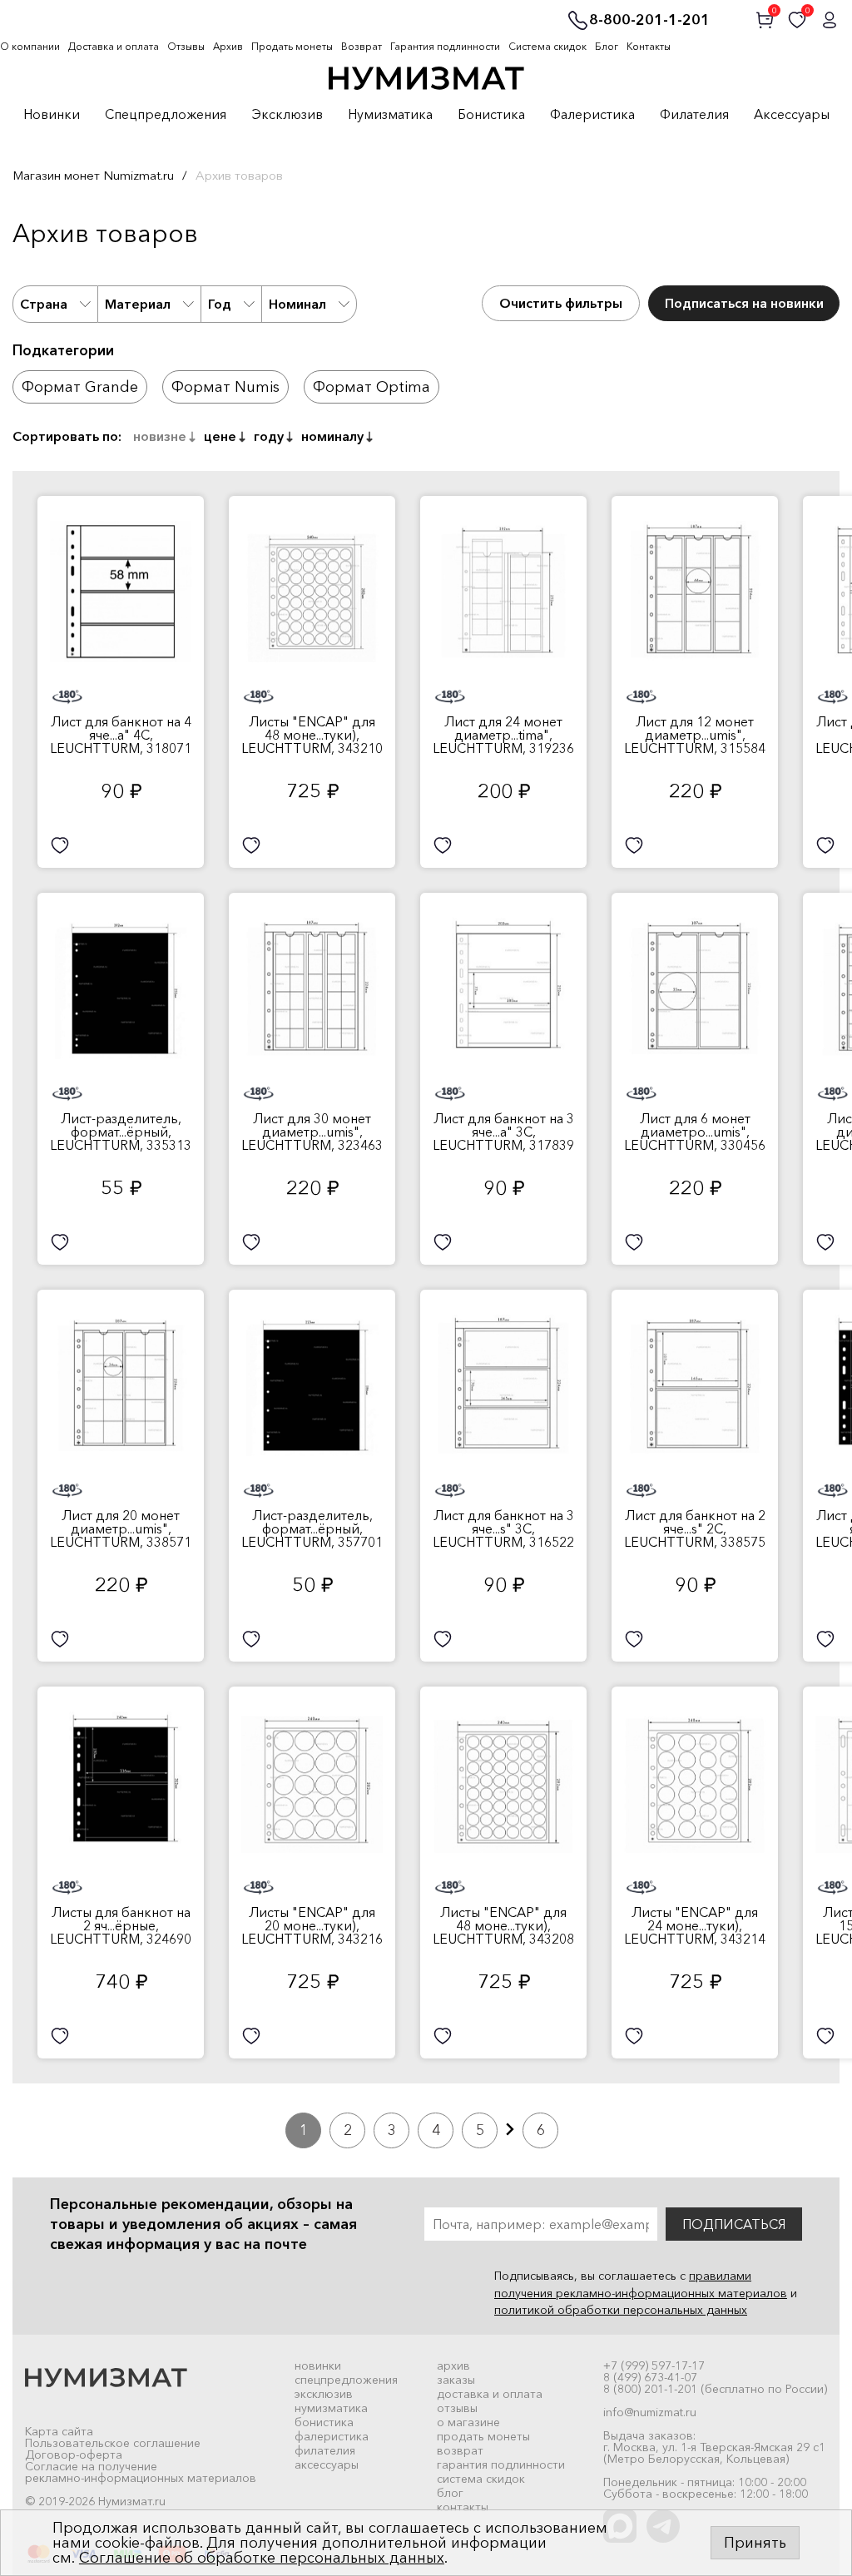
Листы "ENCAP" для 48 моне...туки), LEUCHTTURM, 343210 (312, 735)
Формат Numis (225, 387)
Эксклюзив (287, 115)
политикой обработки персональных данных (621, 2310)
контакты (463, 2507)
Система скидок (547, 46)
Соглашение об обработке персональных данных (262, 2558)
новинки (318, 2365)
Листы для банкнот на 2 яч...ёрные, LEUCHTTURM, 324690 (121, 1925)
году (269, 436)
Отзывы (186, 46)
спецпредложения (346, 2380)
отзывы (457, 2408)
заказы (456, 2380)
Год (220, 304)
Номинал (297, 304)
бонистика (324, 2422)
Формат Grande (80, 387)
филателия (325, 2450)
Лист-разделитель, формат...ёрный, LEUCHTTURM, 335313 (121, 1132)
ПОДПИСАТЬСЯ (734, 2224)
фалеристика (332, 2436)
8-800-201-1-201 (649, 21)
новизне (160, 436)
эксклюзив (324, 2394)
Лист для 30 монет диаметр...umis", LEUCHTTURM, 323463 (312, 1132)
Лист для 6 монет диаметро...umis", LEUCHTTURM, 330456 (695, 1132)
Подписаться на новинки (744, 303)
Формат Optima (372, 387)
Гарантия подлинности (445, 46)
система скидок (481, 2479)
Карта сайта (59, 2431)
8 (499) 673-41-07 (650, 2377)
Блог (607, 46)
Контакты (649, 46)
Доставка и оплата (114, 46)
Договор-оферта (74, 2455)
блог (450, 2493)
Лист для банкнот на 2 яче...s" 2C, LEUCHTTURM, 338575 (695, 1528)
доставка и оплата (490, 2394)
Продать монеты (292, 46)
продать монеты (483, 2436)
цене (220, 436)
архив (453, 2365)
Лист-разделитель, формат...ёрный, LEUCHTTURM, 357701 (312, 1528)
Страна (44, 304)
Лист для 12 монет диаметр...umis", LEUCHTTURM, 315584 (695, 735)
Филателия (694, 115)
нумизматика (331, 2408)
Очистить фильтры (561, 303)
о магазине (468, 2422)
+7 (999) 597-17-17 (654, 2365)
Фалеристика (592, 115)
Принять (755, 2543)
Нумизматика (390, 115)
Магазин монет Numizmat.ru (93, 175)
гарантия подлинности (501, 2465)
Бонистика (491, 115)
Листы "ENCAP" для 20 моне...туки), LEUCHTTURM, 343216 (312, 1925)
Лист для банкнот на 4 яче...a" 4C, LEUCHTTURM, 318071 (121, 735)
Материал (138, 304)
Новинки (52, 115)
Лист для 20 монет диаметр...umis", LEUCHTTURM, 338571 (121, 1528)
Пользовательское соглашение (113, 2443)
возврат (460, 2450)
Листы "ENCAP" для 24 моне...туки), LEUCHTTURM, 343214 (695, 1925)
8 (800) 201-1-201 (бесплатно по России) (715, 2389)
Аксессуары (792, 115)
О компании (30, 46)
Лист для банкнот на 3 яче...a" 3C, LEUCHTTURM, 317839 (503, 1132)
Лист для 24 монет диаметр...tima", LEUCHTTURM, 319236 (503, 735)
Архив (228, 46)
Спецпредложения (166, 115)
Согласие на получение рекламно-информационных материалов (141, 2472)
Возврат (362, 46)
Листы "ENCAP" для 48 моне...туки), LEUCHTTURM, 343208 (503, 1925)
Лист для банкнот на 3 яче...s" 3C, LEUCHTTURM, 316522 (503, 1528)
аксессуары (327, 2465)
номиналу (332, 436)
